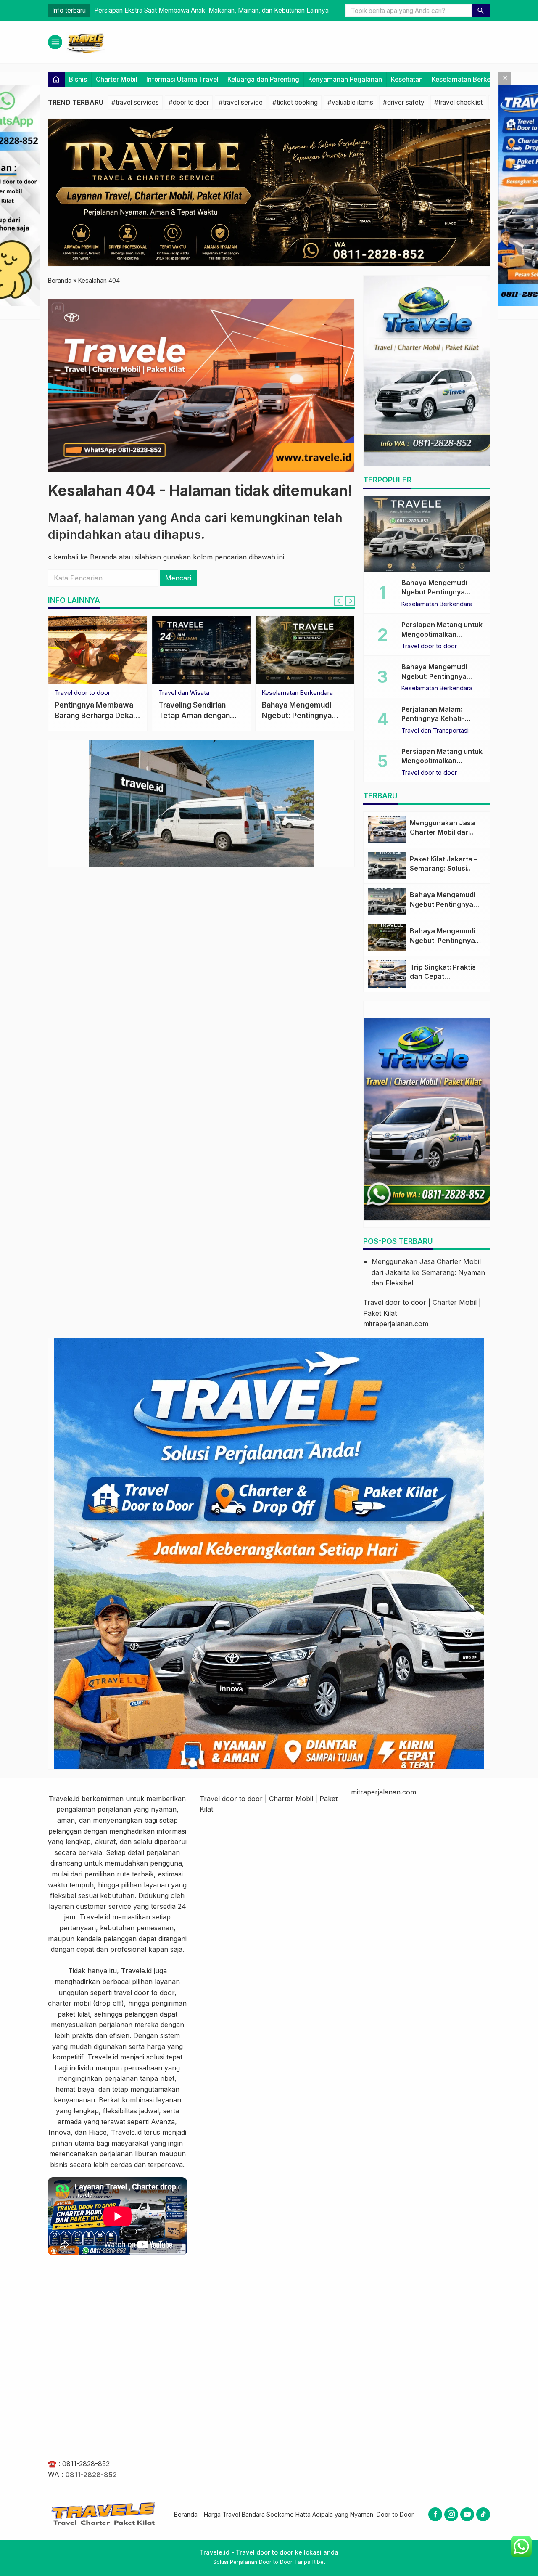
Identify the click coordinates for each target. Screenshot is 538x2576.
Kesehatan (407, 79)
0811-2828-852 (86, 2464)
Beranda (186, 2514)
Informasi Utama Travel (182, 79)
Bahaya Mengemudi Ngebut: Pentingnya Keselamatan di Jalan (437, 676)
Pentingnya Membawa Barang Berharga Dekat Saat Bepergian (183, 10)
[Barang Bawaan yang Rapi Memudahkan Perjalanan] (305, 650)
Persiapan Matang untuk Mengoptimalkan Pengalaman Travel (442, 634)
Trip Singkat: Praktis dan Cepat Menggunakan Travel (445, 977)
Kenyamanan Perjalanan (345, 79)
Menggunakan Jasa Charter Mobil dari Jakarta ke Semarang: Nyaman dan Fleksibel (428, 1272)
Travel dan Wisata (184, 693)
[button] (481, 11)
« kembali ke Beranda (82, 557)
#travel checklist (458, 102)
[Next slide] (350, 601)
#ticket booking (295, 102)
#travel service (241, 102)
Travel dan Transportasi (435, 731)
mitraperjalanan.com (396, 1324)
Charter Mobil (117, 79)
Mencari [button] (178, 578)
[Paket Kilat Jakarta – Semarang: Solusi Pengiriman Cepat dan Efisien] (387, 866)
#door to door (189, 102)
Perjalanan (277, 693)
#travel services (135, 102)
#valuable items (350, 102)
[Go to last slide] (339, 601)
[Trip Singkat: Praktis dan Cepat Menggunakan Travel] (387, 974)
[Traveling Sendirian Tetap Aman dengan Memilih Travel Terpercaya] (202, 650)
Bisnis (78, 79)
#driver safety (404, 102)
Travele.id (64, 1799)
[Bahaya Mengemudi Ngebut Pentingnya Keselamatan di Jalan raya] (427, 534)
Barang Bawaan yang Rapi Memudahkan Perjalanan (298, 715)
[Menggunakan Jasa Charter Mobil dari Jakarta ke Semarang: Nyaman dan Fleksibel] (387, 830)
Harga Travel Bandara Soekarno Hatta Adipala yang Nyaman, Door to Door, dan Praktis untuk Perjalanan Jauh (358, 2514)
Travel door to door (82, 693)
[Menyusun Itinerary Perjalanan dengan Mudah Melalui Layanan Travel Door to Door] (98, 650)
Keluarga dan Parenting (263, 79)
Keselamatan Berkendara (470, 79)
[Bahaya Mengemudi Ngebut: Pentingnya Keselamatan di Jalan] (387, 938)
